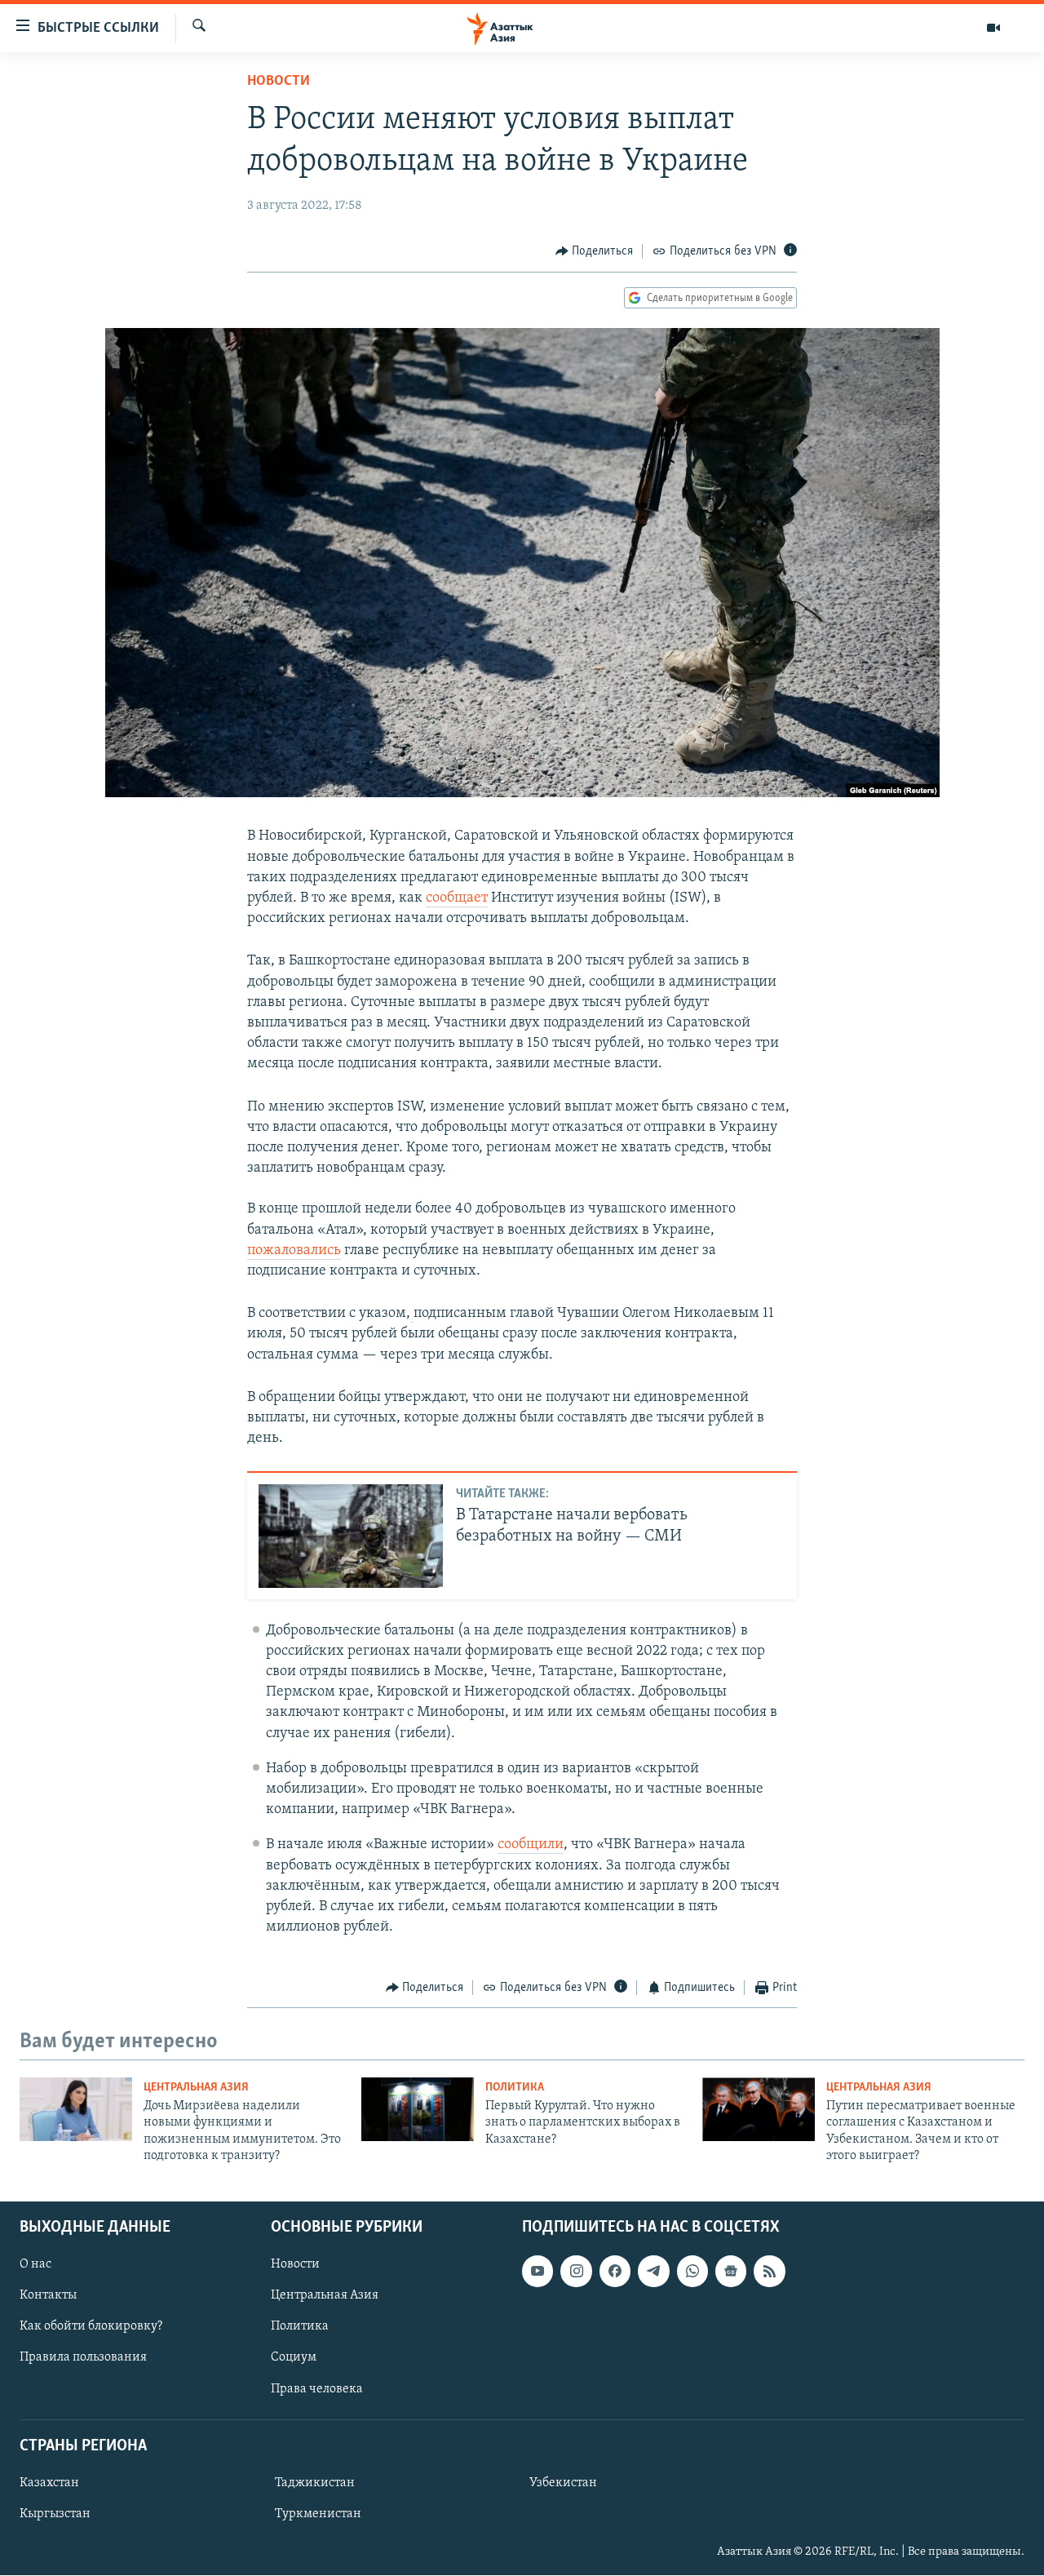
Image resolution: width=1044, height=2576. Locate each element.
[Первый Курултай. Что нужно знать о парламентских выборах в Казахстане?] (418, 2109)
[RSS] (769, 2272)
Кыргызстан (55, 2514)
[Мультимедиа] (993, 28)
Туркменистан (318, 2514)
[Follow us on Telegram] (653, 2272)
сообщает (457, 898)
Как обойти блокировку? (91, 2327)
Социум (294, 2358)
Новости (279, 82)
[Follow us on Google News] (731, 2272)
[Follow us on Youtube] (537, 2272)
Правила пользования (83, 2358)
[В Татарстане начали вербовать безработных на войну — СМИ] (351, 1536)
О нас (35, 2265)
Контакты (48, 2296)
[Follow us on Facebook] (615, 2272)
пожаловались (294, 1251)
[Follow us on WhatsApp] (692, 2272)
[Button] (595, 251)
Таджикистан (315, 2483)
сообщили (531, 1845)
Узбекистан (563, 2483)
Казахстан (49, 2483)
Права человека (317, 2389)
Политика (515, 2088)
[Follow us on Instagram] (576, 2272)
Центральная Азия (196, 2088)
